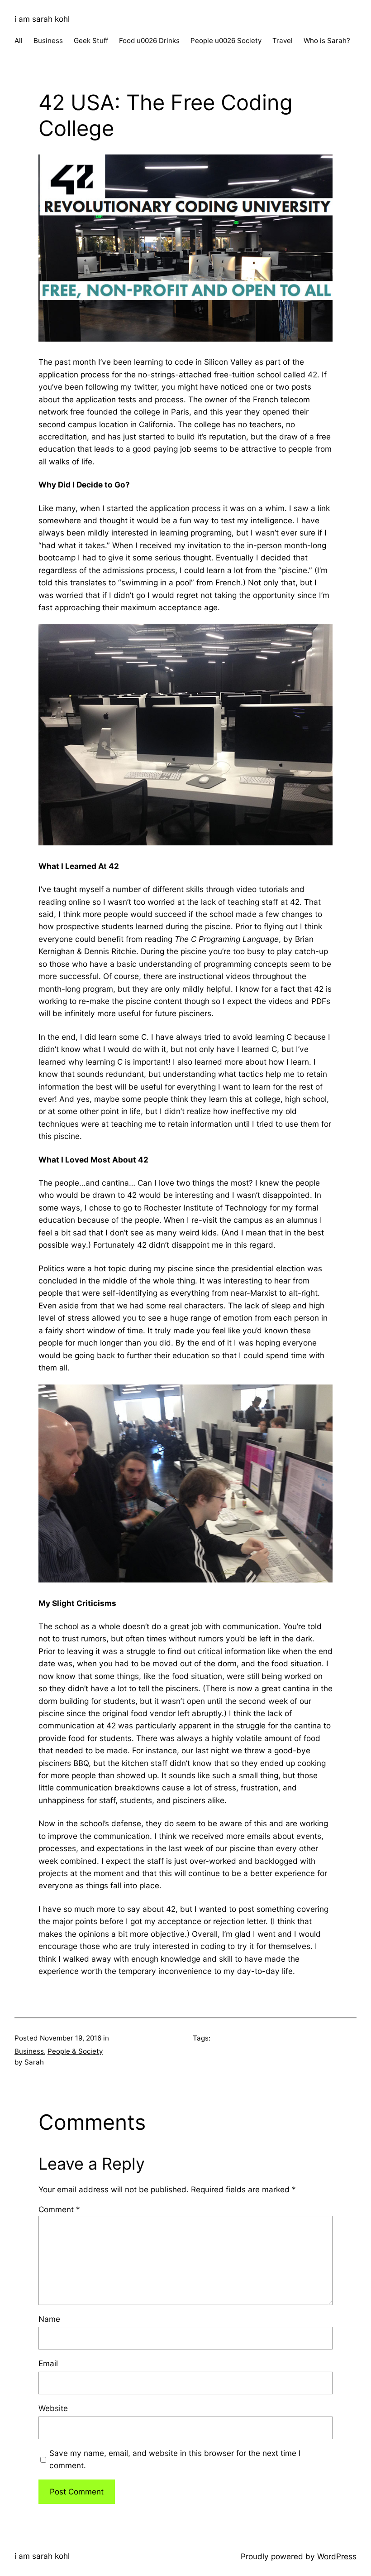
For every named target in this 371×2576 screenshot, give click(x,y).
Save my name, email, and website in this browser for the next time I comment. (175, 2459)
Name (49, 2319)
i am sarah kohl (42, 19)
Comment (59, 2209)
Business (29, 2051)
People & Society (75, 2051)
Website (53, 2408)
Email (48, 2363)
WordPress (337, 2556)
